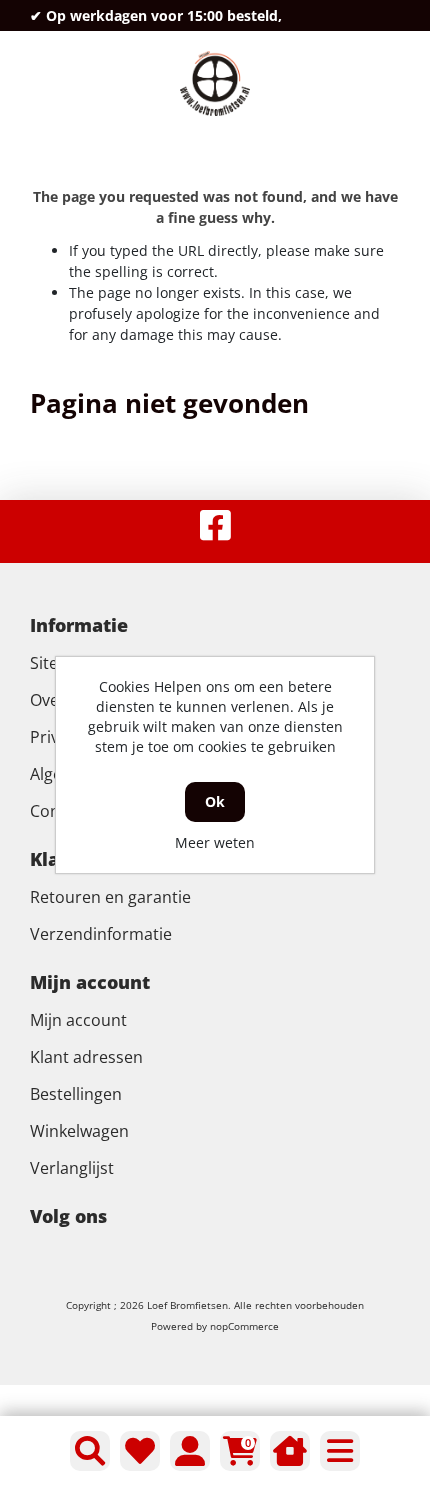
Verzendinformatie (101, 934)
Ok (215, 801)
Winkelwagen (79, 1131)
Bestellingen (76, 1094)
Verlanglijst (72, 1168)
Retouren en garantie (110, 897)
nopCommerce (244, 1326)
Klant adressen (86, 1057)
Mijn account (78, 1020)
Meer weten (215, 842)
